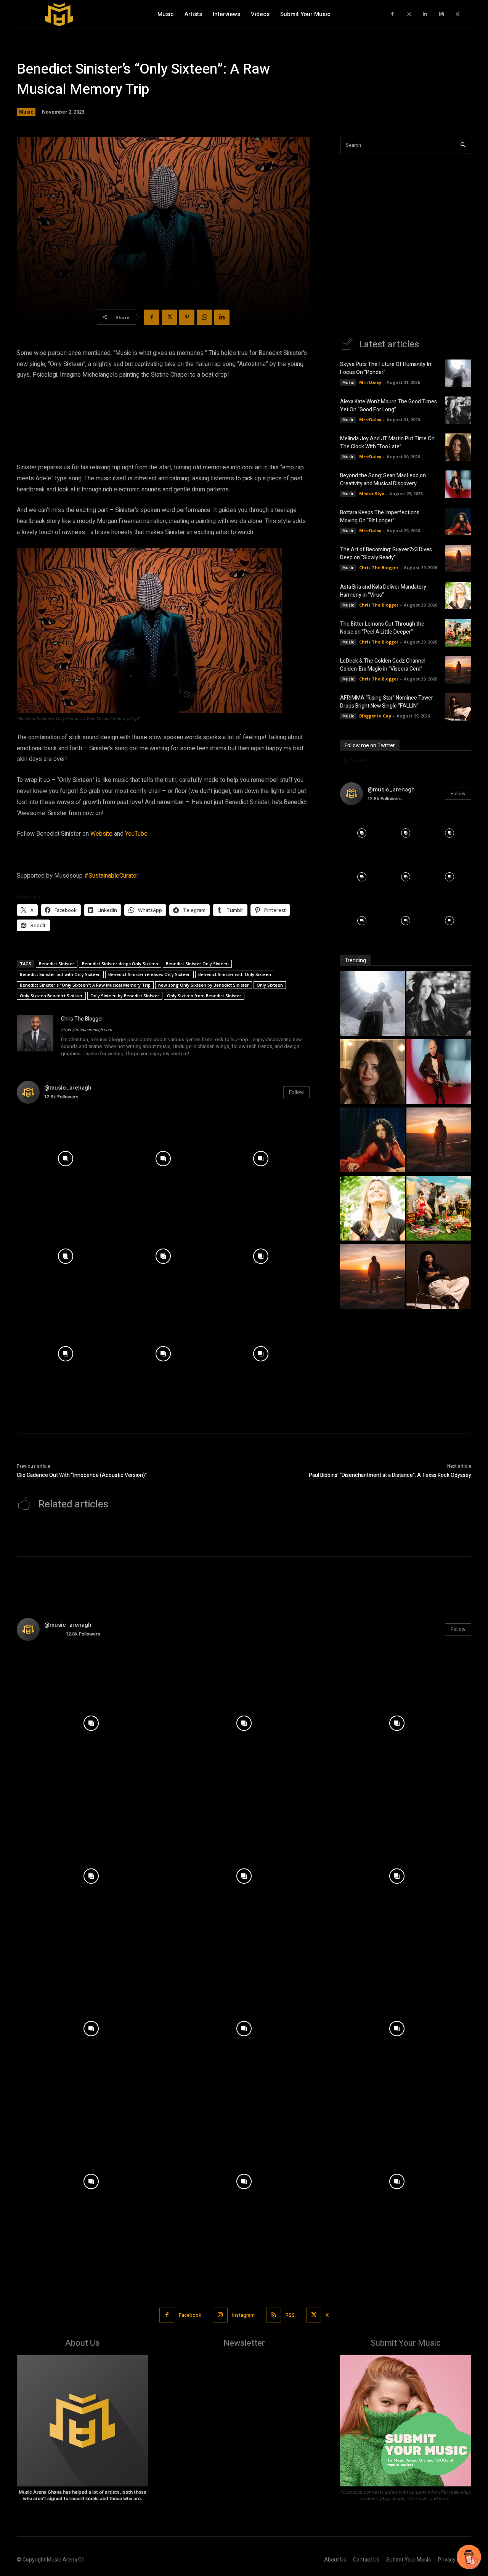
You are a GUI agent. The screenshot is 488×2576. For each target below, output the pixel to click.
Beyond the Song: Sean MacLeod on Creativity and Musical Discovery (383, 480)
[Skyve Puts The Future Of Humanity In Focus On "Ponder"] (372, 1004)
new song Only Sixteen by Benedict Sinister (204, 985)
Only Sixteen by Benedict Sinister (125, 996)
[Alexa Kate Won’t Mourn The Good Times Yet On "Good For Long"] (439, 1004)
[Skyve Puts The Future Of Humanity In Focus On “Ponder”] (458, 373)
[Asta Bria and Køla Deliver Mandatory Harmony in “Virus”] (458, 595)
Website (101, 834)
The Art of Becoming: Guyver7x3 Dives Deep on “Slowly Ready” (386, 554)
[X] (458, 14)
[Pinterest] (187, 317)
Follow (296, 1092)
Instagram (243, 2315)
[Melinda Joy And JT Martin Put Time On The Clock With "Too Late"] (372, 1073)
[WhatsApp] (204, 317)
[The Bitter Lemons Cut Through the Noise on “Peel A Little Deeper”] (458, 632)
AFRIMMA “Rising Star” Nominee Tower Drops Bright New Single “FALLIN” (387, 702)
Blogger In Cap (375, 716)
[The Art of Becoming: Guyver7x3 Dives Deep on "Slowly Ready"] (439, 1141)
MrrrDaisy (370, 382)
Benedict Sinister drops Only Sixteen (120, 964)
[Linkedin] (425, 14)
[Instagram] (409, 14)
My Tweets (354, 760)
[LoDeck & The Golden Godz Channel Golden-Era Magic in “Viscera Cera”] (458, 670)
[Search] (463, 145)
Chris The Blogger (82, 1019)
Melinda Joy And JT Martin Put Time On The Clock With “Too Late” (387, 443)
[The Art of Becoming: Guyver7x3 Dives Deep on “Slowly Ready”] (458, 559)
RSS (290, 2315)
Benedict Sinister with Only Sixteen (235, 974)
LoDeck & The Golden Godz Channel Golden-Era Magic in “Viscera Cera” (383, 665)
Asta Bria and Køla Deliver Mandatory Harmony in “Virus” (383, 591)
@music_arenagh (68, 1088)
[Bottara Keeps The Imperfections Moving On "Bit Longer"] (372, 1141)
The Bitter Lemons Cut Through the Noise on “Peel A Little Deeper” (382, 628)
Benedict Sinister (57, 964)
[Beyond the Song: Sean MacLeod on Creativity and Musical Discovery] (458, 484)
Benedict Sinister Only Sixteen (197, 964)
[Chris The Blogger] (35, 1037)
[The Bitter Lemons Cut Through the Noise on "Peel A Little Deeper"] (439, 1209)
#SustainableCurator (111, 876)
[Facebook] (393, 14)
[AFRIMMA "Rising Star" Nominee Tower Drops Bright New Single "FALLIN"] (439, 1277)
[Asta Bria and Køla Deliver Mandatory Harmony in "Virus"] (372, 1209)
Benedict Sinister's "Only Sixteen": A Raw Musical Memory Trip (85, 985)
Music (26, 112)
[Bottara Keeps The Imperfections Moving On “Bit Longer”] (458, 522)
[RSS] (274, 2315)
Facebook (190, 2315)
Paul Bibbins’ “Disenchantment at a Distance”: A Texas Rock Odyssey (390, 1475)
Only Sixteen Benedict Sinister (51, 996)
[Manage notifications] (472, 2562)
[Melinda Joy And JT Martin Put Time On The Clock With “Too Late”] (458, 447)
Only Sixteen (270, 985)
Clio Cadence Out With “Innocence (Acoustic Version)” (82, 1475)
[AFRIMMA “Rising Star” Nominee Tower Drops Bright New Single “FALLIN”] (458, 707)
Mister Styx (372, 494)
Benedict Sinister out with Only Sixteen (60, 974)
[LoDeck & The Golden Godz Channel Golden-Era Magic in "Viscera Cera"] (372, 1277)
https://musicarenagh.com (87, 1030)
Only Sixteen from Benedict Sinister (204, 996)
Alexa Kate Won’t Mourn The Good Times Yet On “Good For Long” (388, 406)
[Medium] (441, 14)
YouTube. (137, 834)
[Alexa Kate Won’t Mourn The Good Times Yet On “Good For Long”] (458, 410)
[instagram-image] (66, 1159)
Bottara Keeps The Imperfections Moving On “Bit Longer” (380, 517)
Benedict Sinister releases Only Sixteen (149, 974)
